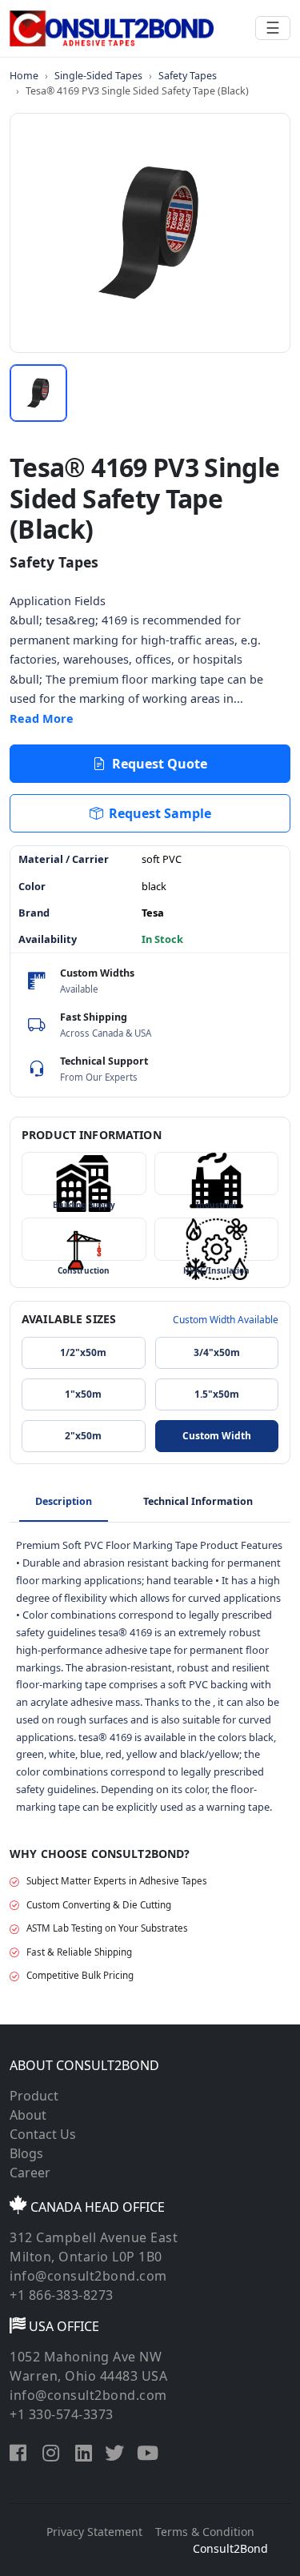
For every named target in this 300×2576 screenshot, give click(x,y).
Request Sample (160, 813)
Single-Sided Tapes (98, 76)
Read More (42, 718)
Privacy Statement (94, 2532)
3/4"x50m (217, 1352)
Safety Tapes (188, 76)
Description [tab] (64, 1501)
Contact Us (43, 2134)
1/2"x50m (83, 1352)
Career (30, 2173)
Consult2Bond (230, 2548)
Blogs (26, 2153)
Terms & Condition (205, 2532)
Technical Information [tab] (198, 1501)
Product (34, 2096)
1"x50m (83, 1394)
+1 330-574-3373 (62, 2414)
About (28, 2115)
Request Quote (160, 764)
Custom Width (217, 1436)
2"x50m (83, 1436)
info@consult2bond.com (88, 2276)
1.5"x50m (217, 1394)
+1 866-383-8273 (62, 2295)
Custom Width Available (226, 1320)
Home (24, 76)
